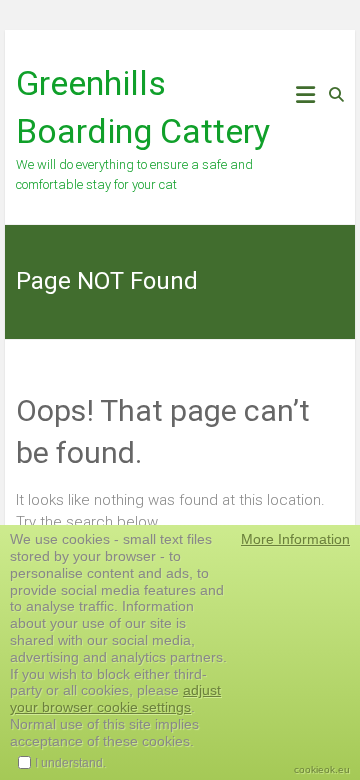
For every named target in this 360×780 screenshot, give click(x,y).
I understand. (70, 763)
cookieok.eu (322, 769)
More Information (295, 539)
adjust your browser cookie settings (115, 698)
